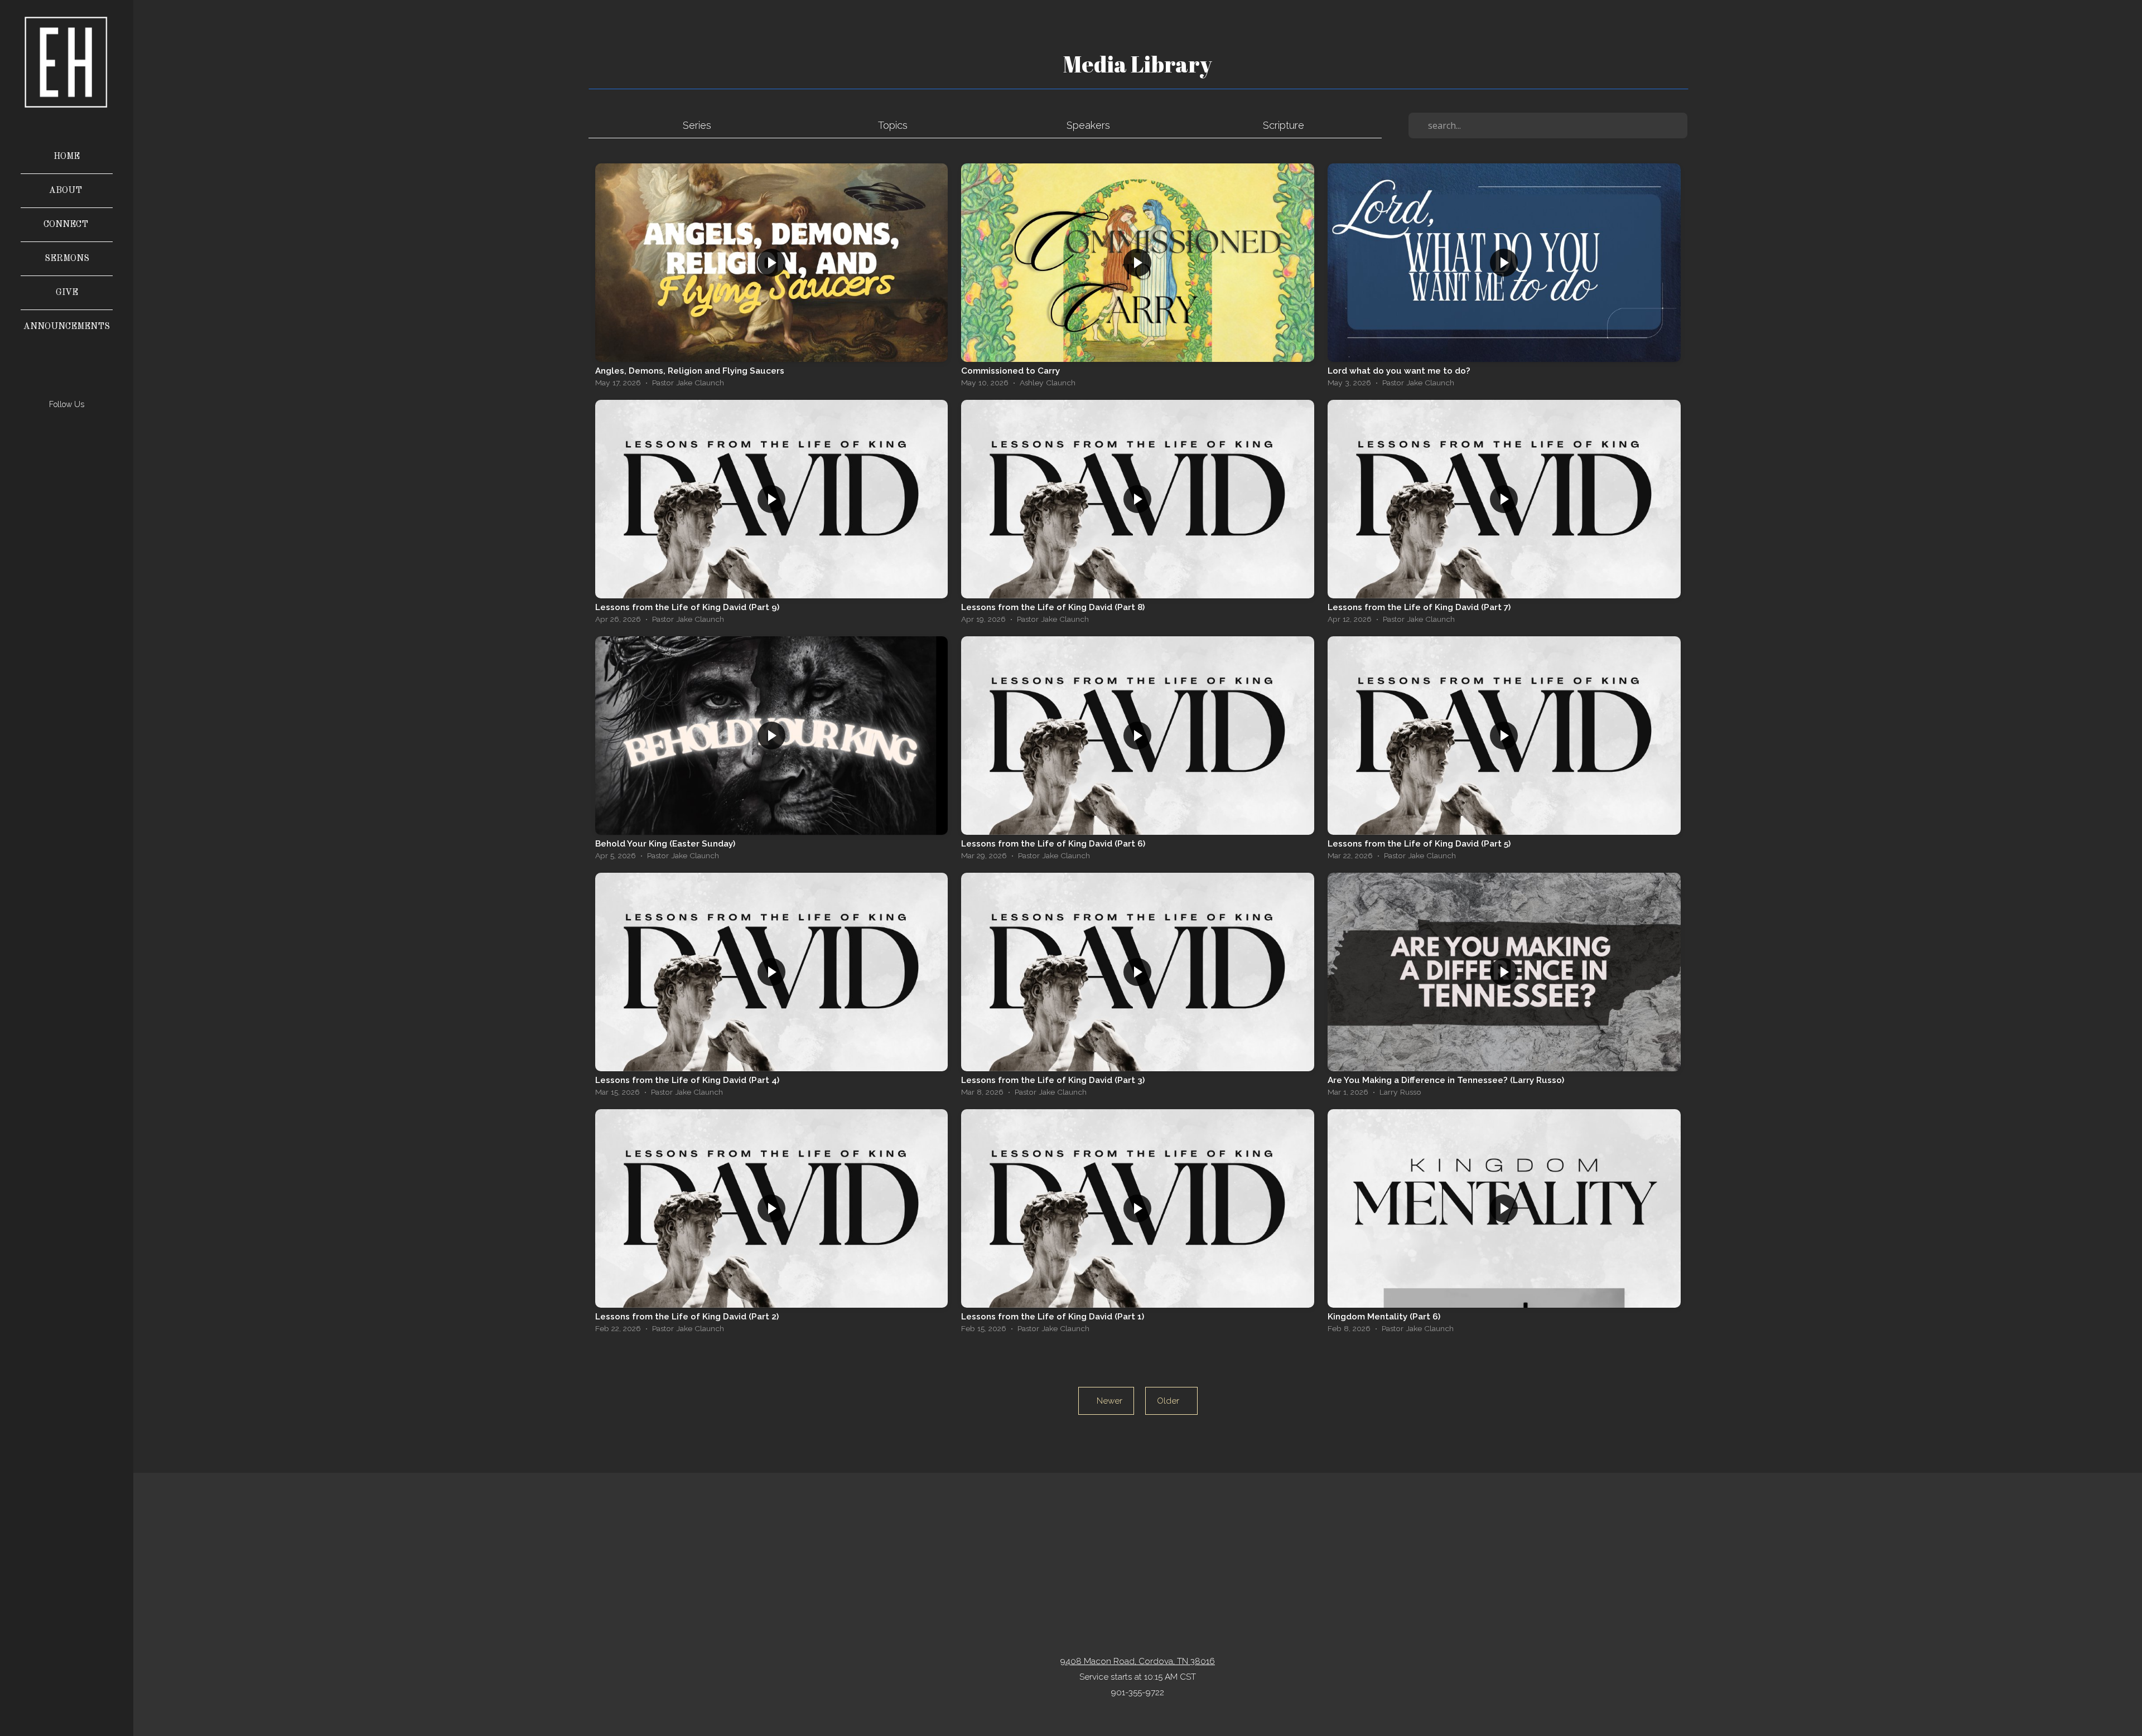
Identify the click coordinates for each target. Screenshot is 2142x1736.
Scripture (1284, 125)
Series (697, 125)
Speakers (1088, 125)
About (67, 191)
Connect (67, 225)
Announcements (67, 327)
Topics (893, 125)
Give (67, 293)
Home (67, 157)
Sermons (67, 259)
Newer (1106, 1401)
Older (1171, 1401)
